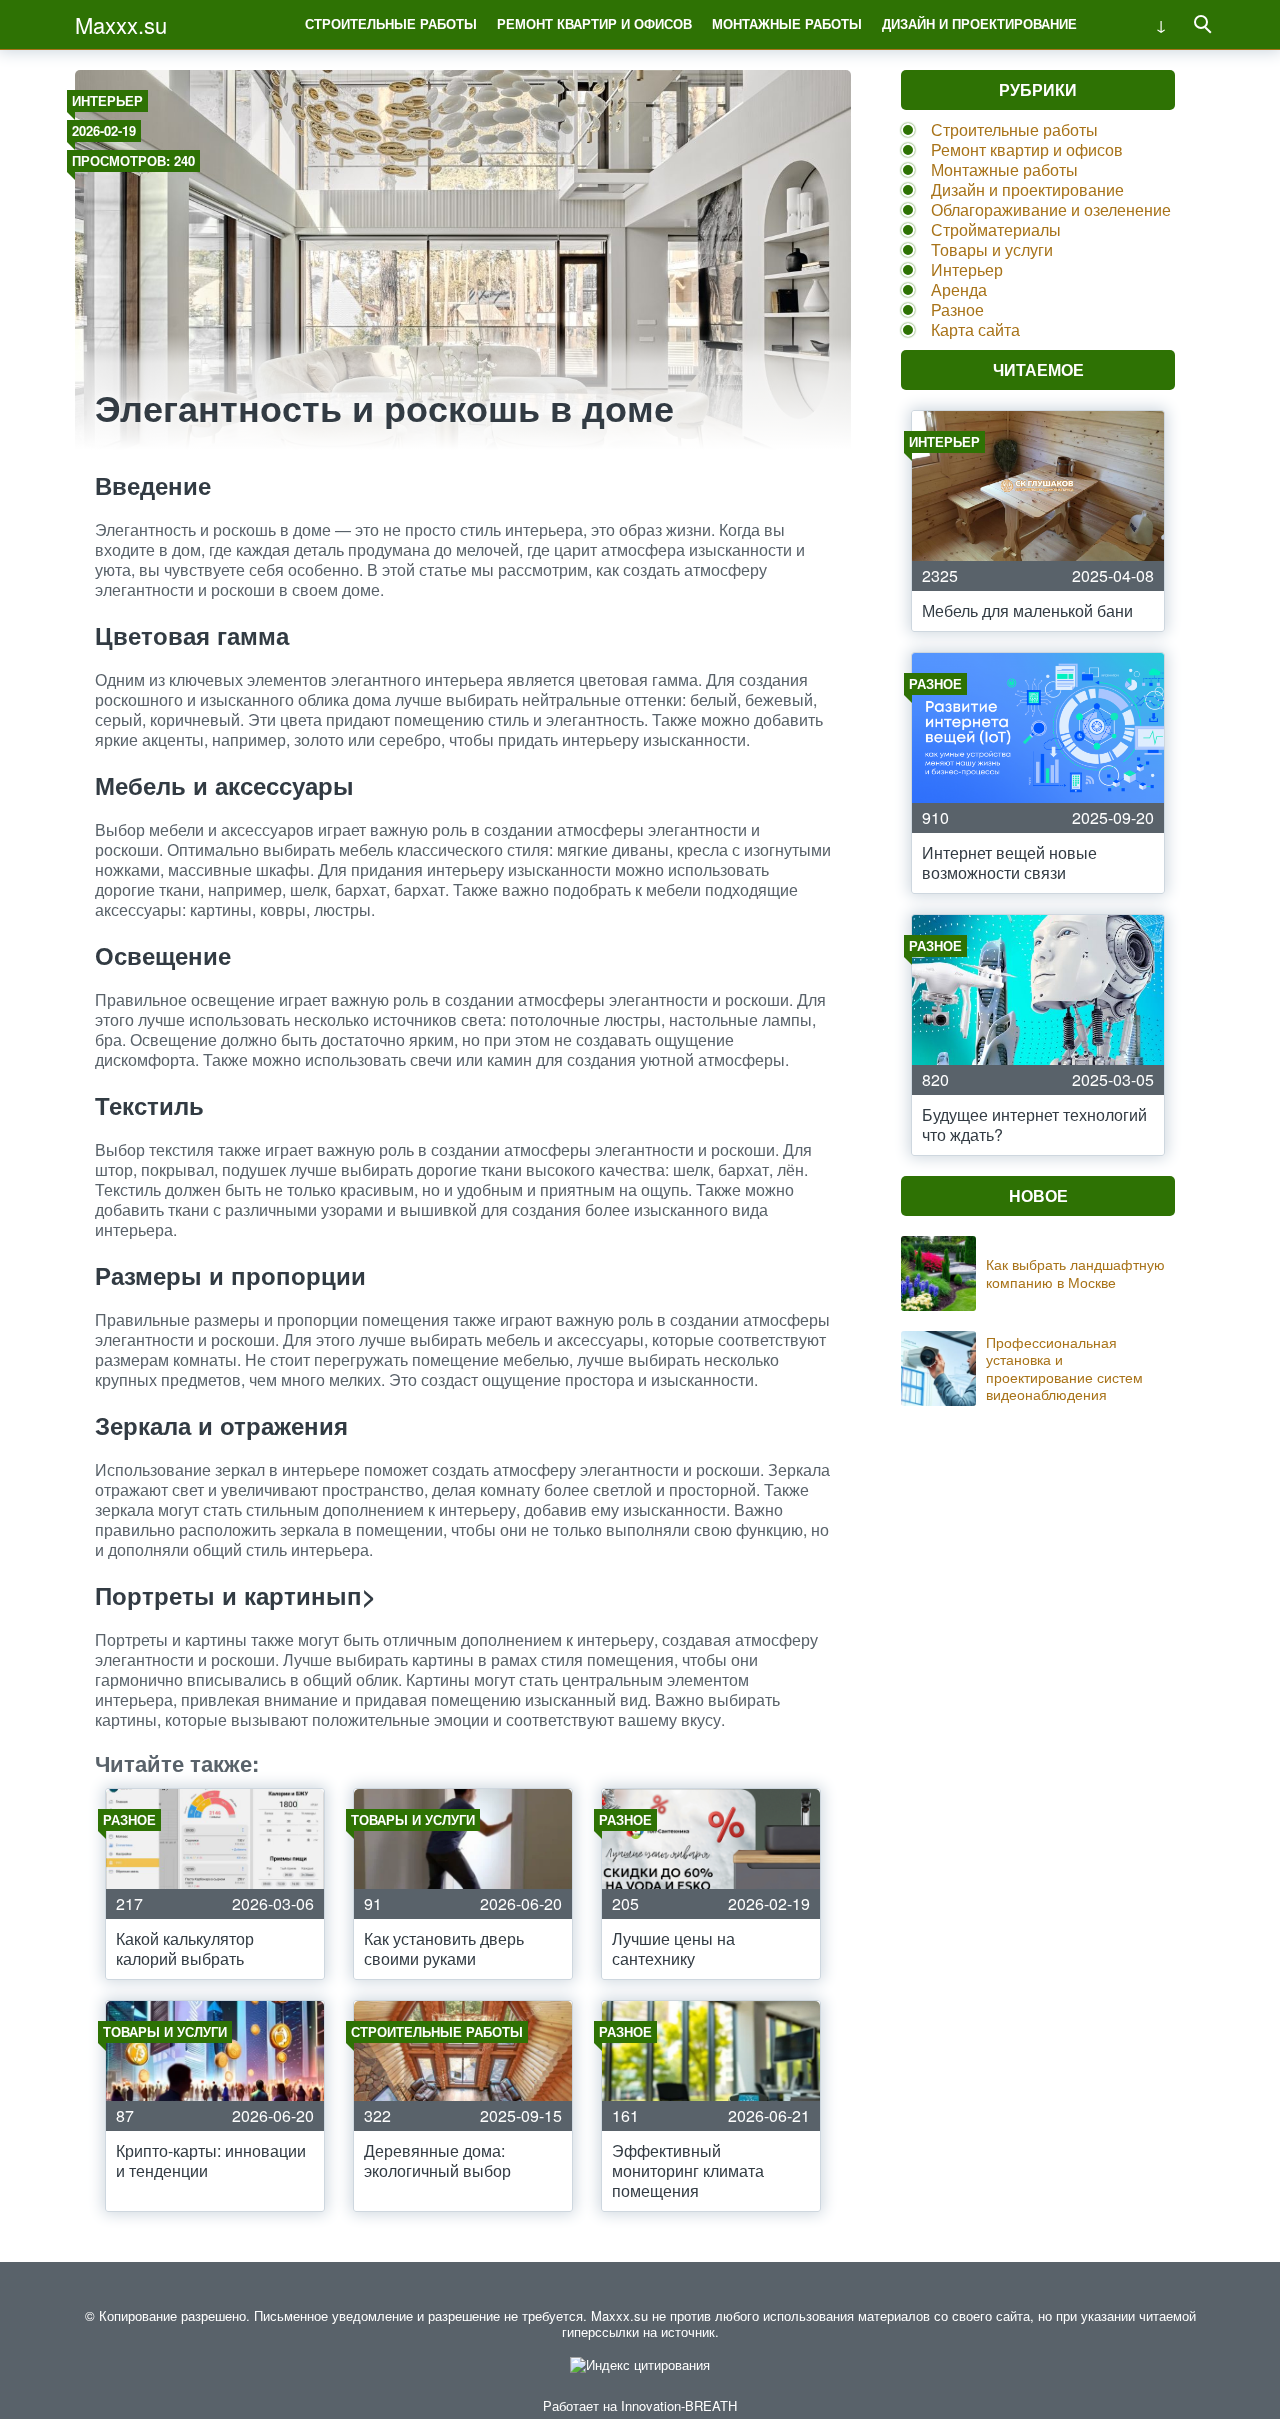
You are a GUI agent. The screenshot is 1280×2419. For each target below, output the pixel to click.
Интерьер (107, 100)
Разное (957, 309)
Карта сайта (975, 329)
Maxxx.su (121, 24)
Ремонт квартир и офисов (594, 23)
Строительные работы (391, 23)
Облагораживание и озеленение (1051, 209)
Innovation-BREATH (679, 2405)
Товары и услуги (992, 249)
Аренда (959, 289)
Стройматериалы (996, 229)
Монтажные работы (787, 23)
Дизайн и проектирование (979, 23)
